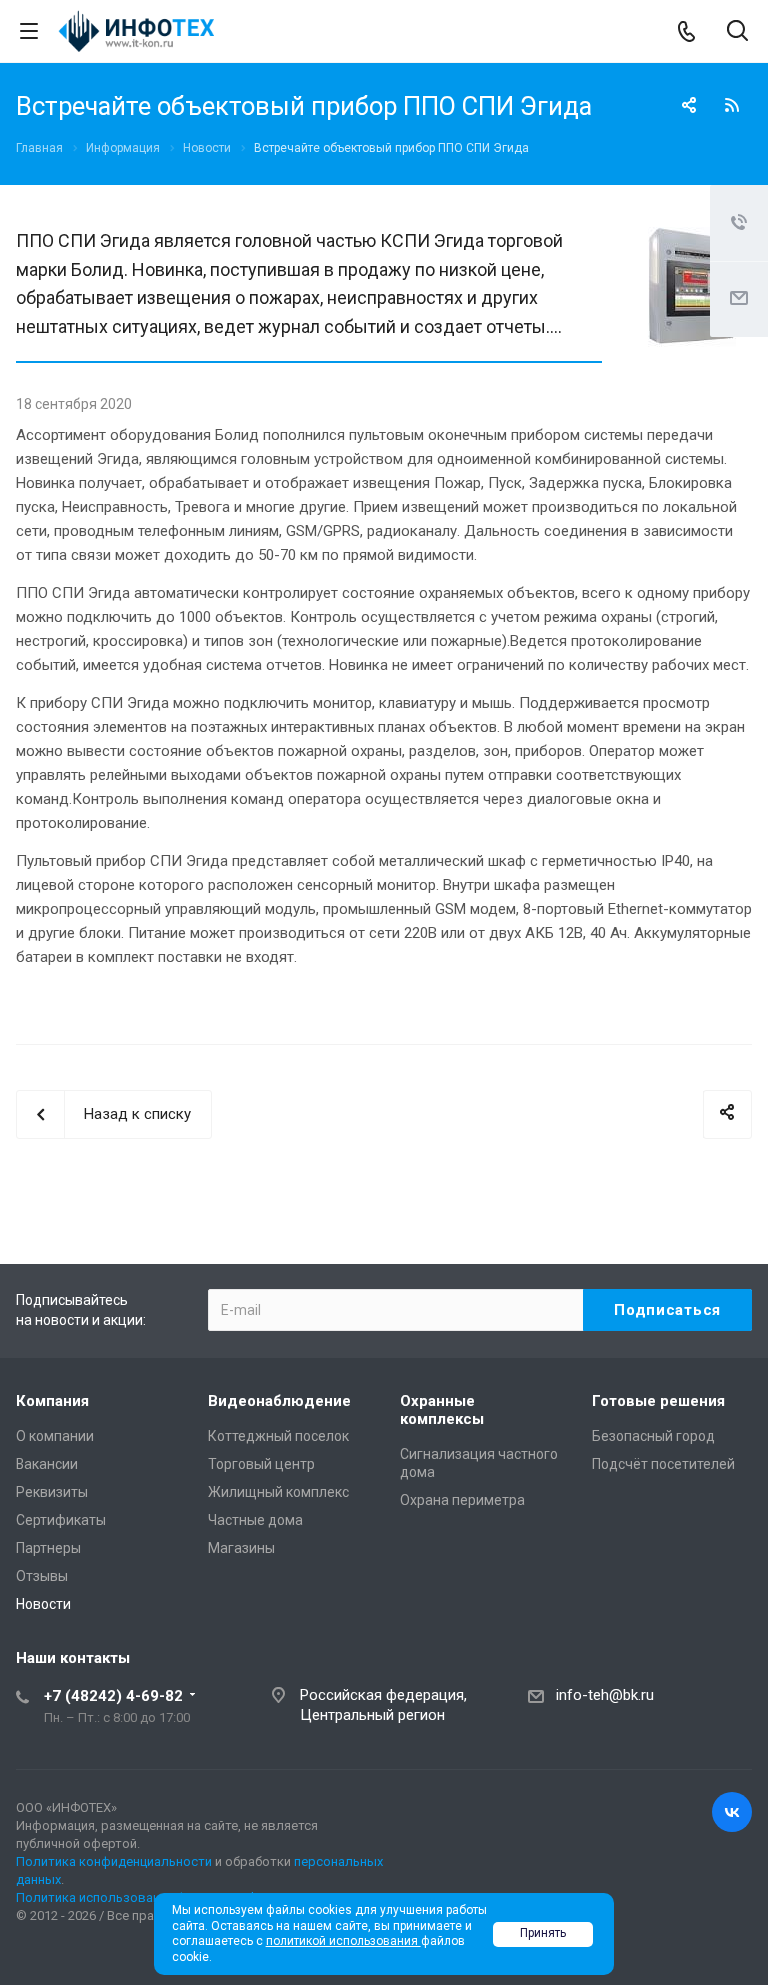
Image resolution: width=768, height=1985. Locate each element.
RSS (732, 105)
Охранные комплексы (442, 1410)
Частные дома (255, 1520)
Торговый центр (261, 1464)
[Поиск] (737, 32)
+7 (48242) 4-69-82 (113, 1696)
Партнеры (48, 1548)
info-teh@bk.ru (605, 1695)
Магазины (241, 1548)
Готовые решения (658, 1401)
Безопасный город (653, 1436)
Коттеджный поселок (278, 1436)
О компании (55, 1436)
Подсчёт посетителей (663, 1464)
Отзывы (42, 1576)
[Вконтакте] (732, 1812)
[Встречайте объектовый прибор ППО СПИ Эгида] (692, 239)
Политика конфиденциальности (114, 1861)
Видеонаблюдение (279, 1401)
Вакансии (47, 1464)
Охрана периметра (462, 1500)
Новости (43, 1604)
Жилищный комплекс (278, 1492)
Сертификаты (61, 1520)
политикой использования (343, 1941)
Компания (52, 1401)
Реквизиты (52, 1492)
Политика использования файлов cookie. (143, 1897)
